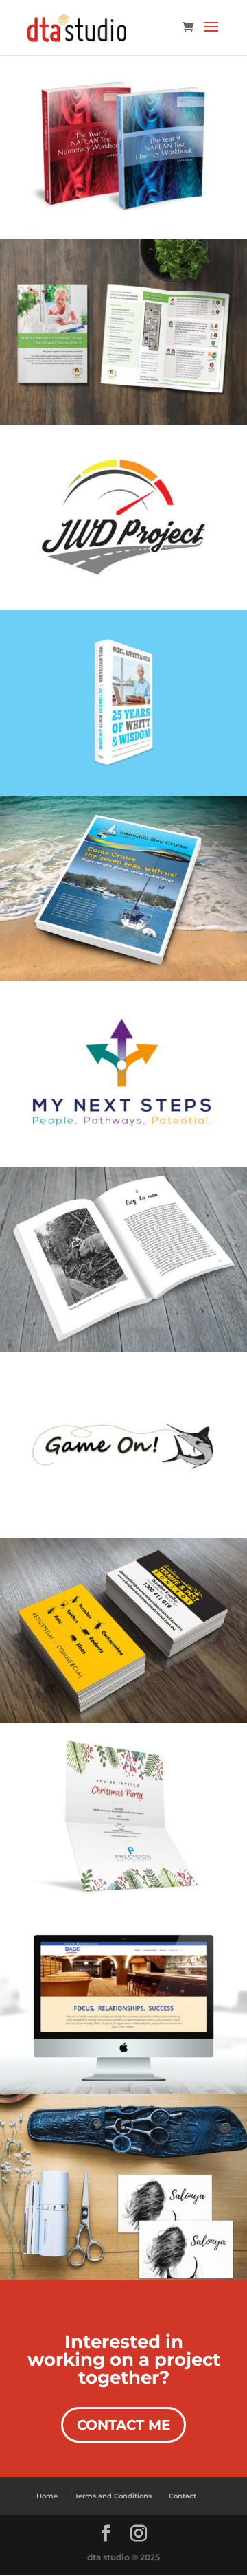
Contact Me (123, 2425)
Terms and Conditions (113, 2496)
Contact (183, 2496)
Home (47, 2496)
